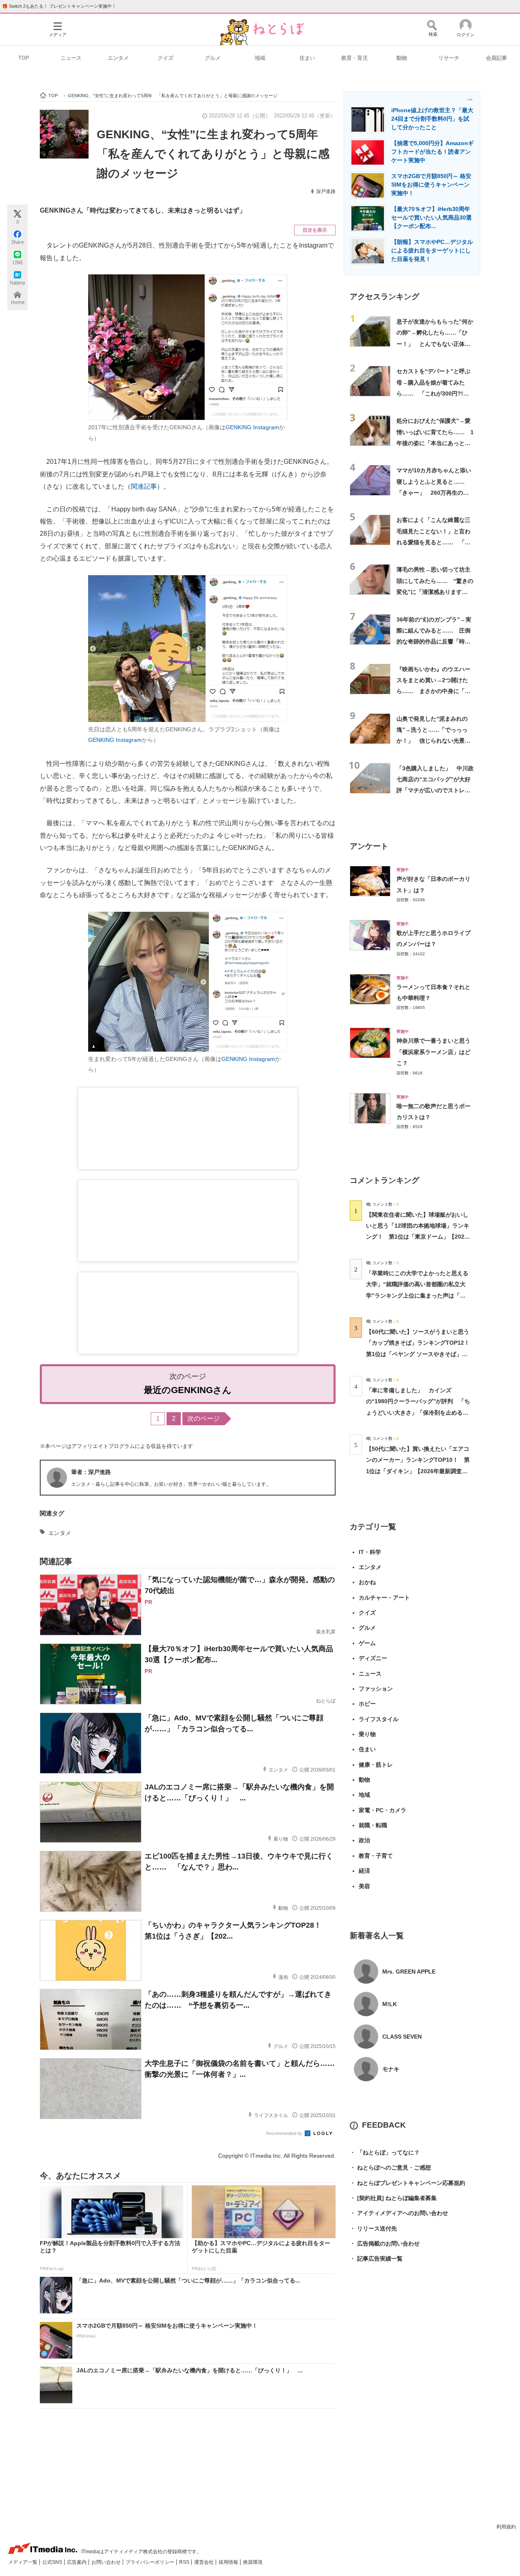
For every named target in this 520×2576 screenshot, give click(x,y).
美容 (364, 1886)
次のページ (204, 1418)
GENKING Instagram (252, 427)
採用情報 (229, 2562)
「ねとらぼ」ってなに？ (385, 2152)
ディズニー (373, 1658)
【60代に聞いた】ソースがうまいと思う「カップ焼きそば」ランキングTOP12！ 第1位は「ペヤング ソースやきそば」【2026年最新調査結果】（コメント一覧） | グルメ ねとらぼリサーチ (421, 1354)
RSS (185, 2562)
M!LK (390, 2004)
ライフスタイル (379, 1719)
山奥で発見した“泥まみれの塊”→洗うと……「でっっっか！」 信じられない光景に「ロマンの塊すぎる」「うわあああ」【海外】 (433, 741)
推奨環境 (253, 2562)
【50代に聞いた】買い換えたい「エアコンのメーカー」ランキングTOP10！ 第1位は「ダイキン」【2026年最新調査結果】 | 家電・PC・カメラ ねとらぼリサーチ (418, 1471)
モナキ (391, 2069)
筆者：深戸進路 (91, 1472)
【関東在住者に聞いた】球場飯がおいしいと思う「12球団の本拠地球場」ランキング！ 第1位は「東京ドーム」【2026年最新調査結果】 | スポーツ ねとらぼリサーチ (418, 1237)
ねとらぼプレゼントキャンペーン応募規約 (407, 2183)
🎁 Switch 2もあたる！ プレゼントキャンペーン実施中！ (59, 6)
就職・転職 (373, 1825)
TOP (24, 58)
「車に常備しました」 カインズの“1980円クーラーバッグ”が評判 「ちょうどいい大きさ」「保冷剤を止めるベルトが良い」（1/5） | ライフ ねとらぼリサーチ (418, 1412)
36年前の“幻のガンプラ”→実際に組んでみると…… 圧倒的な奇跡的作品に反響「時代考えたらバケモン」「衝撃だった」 (434, 642)
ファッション (376, 1689)
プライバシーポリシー (151, 2562)
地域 (260, 58)
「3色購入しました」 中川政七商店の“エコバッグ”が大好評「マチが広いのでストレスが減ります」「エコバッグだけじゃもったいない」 (435, 790)
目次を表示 (315, 230)
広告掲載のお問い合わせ (385, 2243)
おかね (367, 1582)
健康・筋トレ (376, 1765)
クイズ (166, 58)
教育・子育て (376, 1856)
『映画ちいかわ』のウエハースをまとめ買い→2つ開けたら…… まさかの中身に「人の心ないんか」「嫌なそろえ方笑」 (433, 691)
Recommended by (285, 2133)
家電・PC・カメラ (382, 1810)
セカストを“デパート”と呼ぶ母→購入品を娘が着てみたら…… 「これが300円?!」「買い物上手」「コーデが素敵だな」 (433, 393)
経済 (364, 1871)
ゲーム (367, 1643)
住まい (307, 58)
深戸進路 (326, 191)
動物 (402, 58)
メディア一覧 (23, 2562)
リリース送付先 (373, 2228)
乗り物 (367, 1734)
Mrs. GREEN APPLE (409, 1972)
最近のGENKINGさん (188, 1390)
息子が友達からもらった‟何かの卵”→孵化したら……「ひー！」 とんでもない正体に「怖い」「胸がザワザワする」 (435, 344)
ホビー (367, 1704)
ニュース (71, 58)
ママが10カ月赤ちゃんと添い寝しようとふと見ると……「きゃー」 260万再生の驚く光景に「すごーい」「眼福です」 (434, 492)
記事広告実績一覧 (376, 2259)
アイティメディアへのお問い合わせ (399, 2213)
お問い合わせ (107, 2562)
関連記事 (144, 486)
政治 (364, 1840)
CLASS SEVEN (402, 2037)
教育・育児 (354, 58)
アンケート (369, 846)
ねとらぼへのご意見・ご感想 (390, 2167)
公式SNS (53, 2562)
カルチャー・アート (384, 1598)
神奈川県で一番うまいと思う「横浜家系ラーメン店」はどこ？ (433, 1052)
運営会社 (205, 2562)
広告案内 (77, 2562)
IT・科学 (370, 1552)
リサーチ (449, 58)
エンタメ (118, 58)
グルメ (213, 58)
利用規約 (506, 2527)
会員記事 (496, 58)
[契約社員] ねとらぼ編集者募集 (393, 2198)
